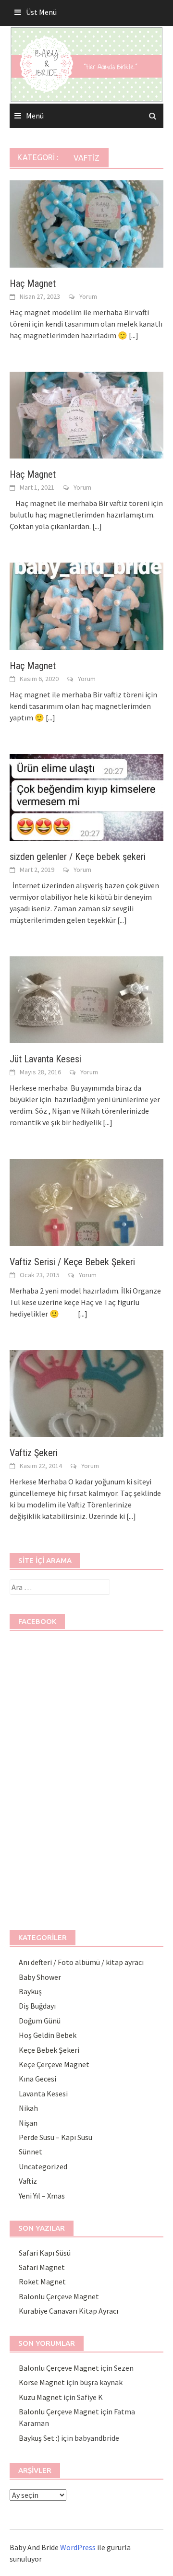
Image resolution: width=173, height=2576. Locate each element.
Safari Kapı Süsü (45, 2253)
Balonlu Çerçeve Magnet (59, 2296)
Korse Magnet (42, 2382)
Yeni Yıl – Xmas (42, 2196)
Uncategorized (43, 2166)
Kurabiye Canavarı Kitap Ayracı (68, 2311)
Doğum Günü (40, 2021)
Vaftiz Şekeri (34, 1453)
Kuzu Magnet (40, 2397)
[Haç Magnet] (86, 223)
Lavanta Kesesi (43, 2094)
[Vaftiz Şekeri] (86, 1392)
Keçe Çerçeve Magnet (54, 2064)
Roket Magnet (42, 2282)
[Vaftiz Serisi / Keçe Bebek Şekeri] (86, 1201)
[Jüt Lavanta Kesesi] (86, 999)
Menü (35, 116)
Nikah (28, 2108)
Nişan (28, 2123)
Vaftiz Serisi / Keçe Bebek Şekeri (72, 1262)
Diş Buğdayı (37, 2006)
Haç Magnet (33, 283)
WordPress (78, 2547)
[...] (134, 335)
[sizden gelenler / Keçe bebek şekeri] (86, 796)
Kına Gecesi (37, 2079)
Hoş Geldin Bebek (48, 2035)
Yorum (88, 296)
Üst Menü (41, 12)
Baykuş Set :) (39, 2438)
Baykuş (30, 1991)
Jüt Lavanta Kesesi (45, 1059)
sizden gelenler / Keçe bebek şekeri (78, 857)
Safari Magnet (42, 2267)
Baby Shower (40, 1977)
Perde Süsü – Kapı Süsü (56, 2137)
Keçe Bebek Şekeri (49, 2050)
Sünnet (31, 2152)
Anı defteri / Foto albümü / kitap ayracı (81, 1962)
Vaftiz (28, 2181)
